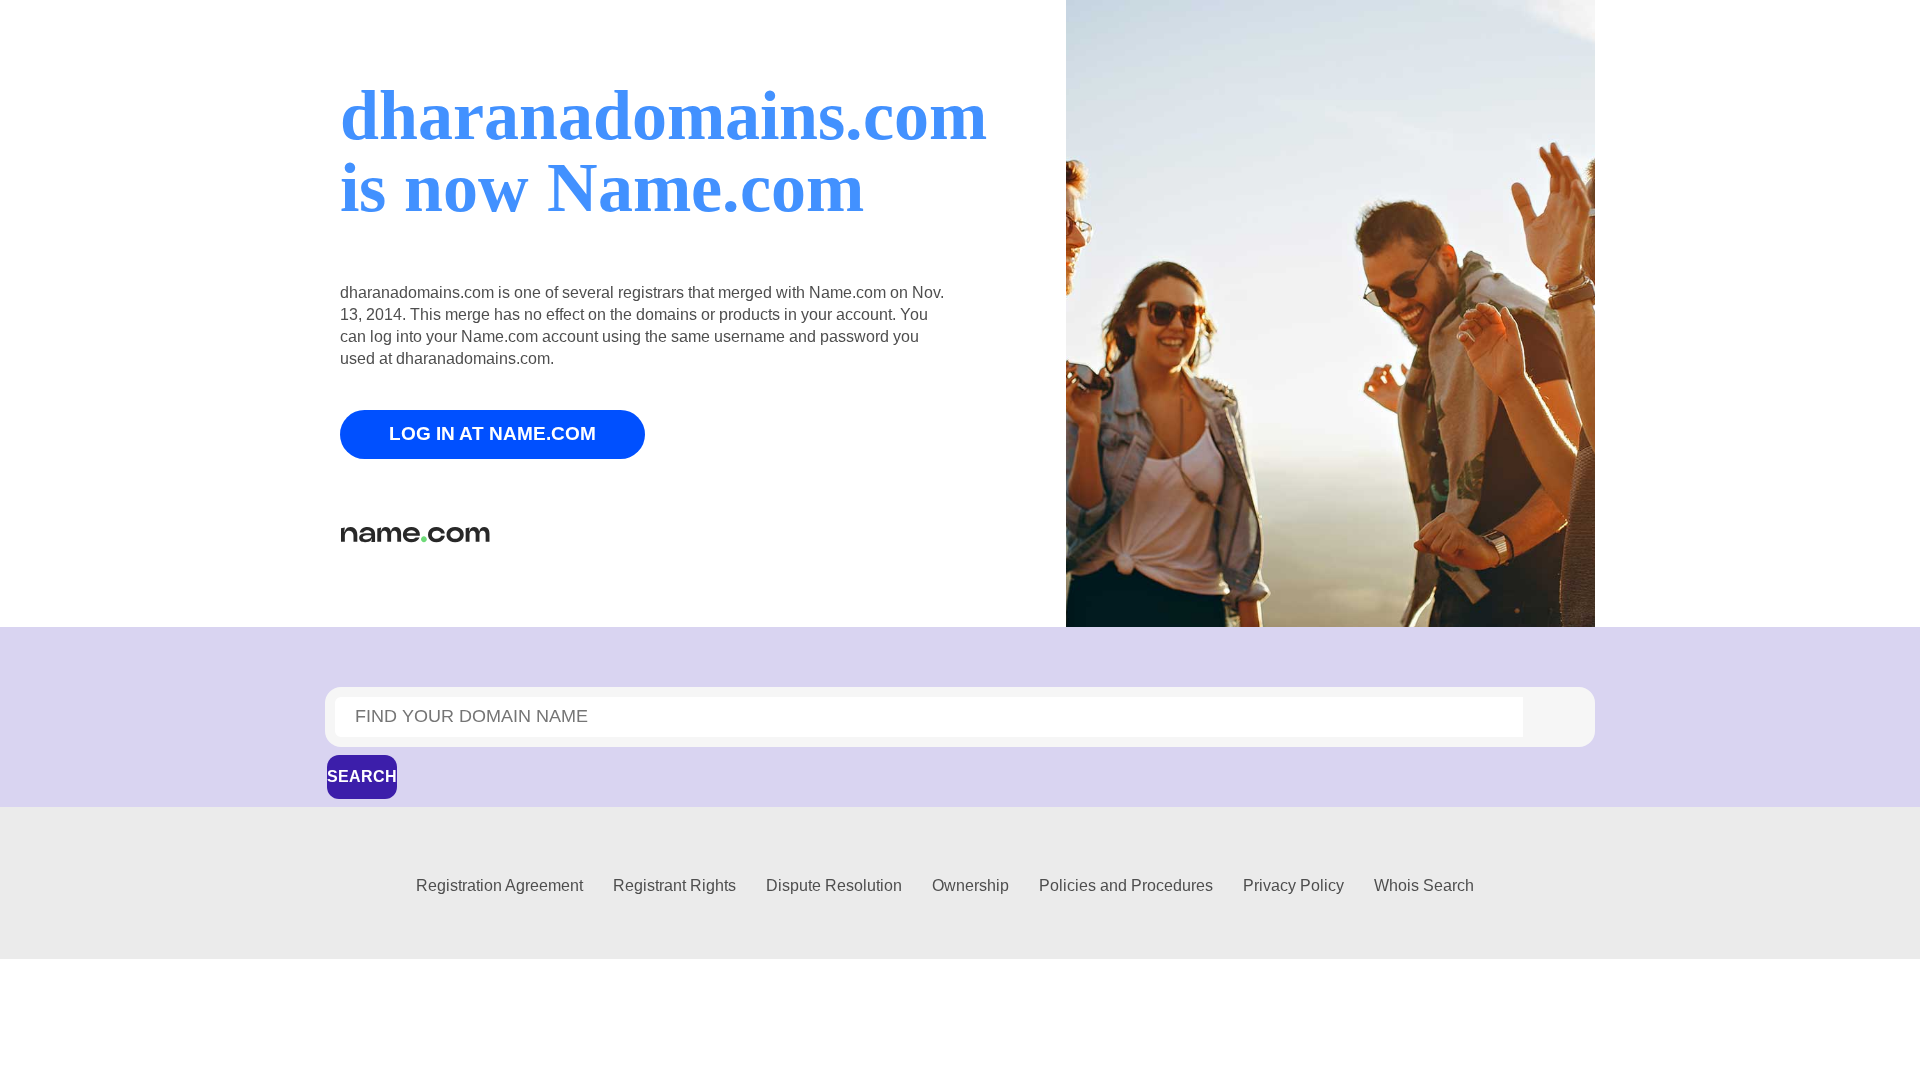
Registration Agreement (499, 885)
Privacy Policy (1293, 885)
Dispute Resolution (834, 885)
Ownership (970, 885)
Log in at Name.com (492, 433)
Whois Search (1424, 885)
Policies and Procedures (1126, 885)
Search (362, 776)
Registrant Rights (674, 885)
